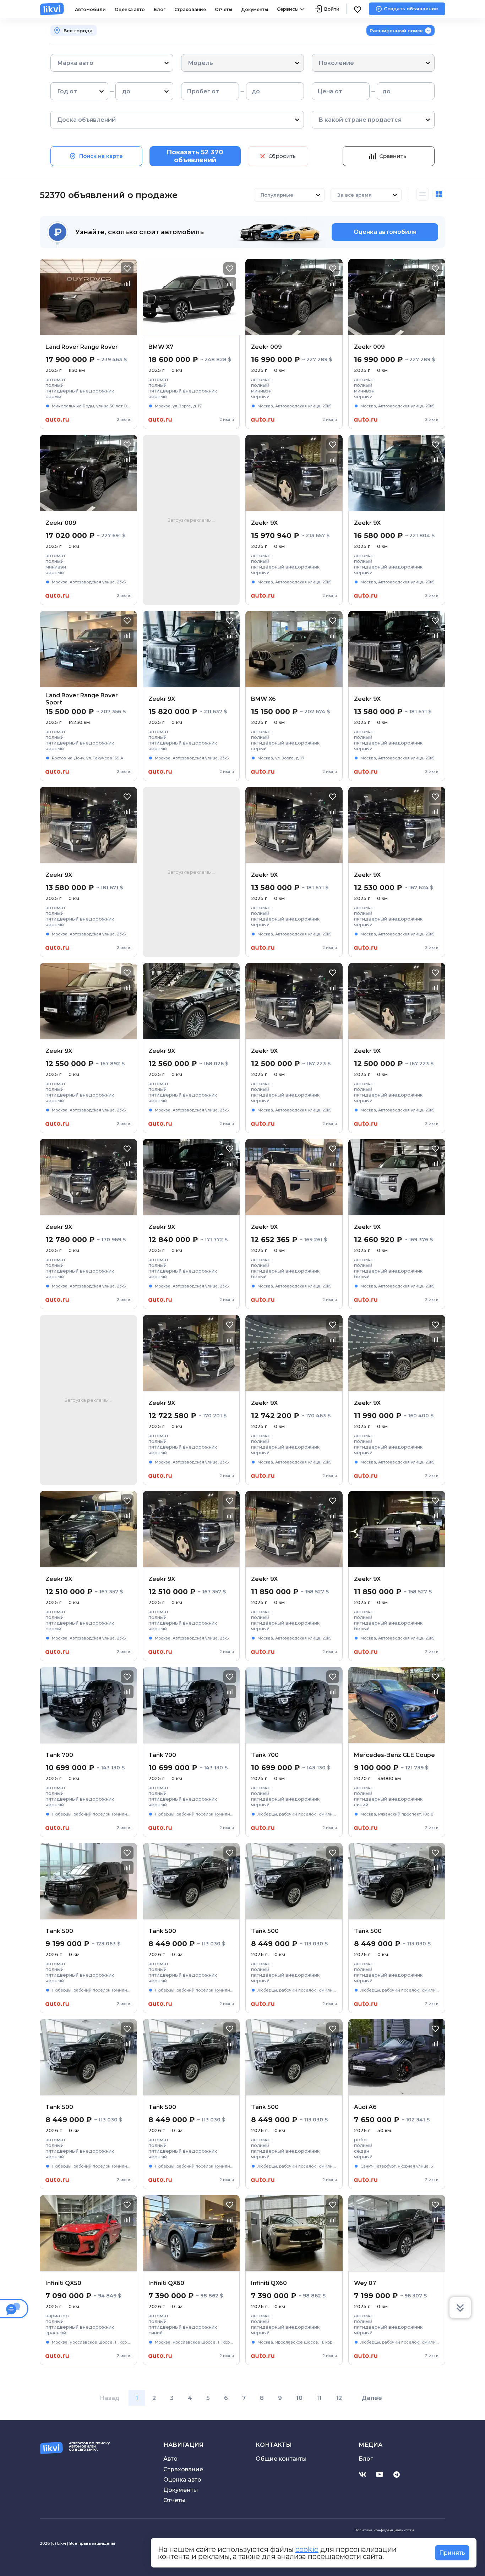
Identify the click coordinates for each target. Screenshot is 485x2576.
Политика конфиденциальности (384, 2530)
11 (319, 2398)
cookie (307, 2549)
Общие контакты (281, 2459)
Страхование (190, 9)
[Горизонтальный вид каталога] (423, 195)
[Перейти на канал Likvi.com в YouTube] (380, 2475)
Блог (160, 9)
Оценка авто (130, 9)
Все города (78, 31)
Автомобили (90, 9)
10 (299, 2398)
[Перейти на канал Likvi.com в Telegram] (397, 2475)
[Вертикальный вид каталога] (439, 195)
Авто (170, 2459)
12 (339, 2398)
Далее (372, 2398)
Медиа (370, 2445)
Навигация (183, 2445)
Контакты (274, 2445)
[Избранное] (358, 9)
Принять (452, 2553)
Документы (255, 9)
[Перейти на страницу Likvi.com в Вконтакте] (363, 2475)
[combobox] (58, 63)
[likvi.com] (52, 9)
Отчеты (224, 9)
